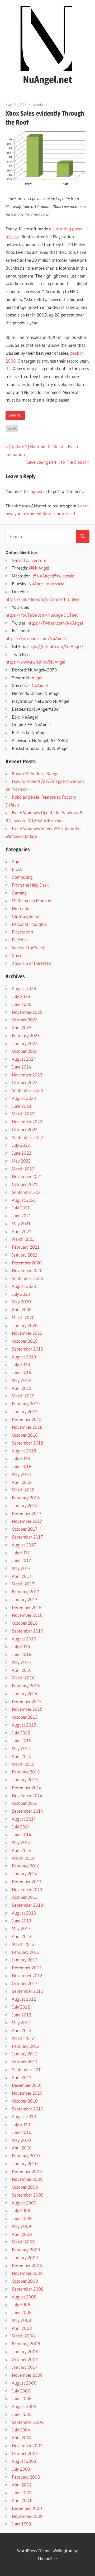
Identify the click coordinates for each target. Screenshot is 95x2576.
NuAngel (34, 678)
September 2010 (28, 2109)
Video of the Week (28, 948)
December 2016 (27, 1607)
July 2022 (21, 1145)
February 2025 (26, 1035)
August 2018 (24, 1451)
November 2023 (27, 1075)
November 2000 (27, 2516)
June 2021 (22, 1216)
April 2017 (22, 1576)
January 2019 (25, 1411)
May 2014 (21, 1842)
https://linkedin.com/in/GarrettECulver (43, 599)
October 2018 (25, 1435)
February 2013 (26, 1952)
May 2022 (21, 1161)
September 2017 (27, 1537)
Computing (22, 877)
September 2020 (28, 1278)
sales (12, 429)
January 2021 (25, 1255)
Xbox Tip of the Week (31, 963)
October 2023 (25, 1082)
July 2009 (21, 2210)
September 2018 (28, 1443)
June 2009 (22, 2218)
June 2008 (22, 2312)
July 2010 (21, 2124)
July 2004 (21, 2430)
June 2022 (22, 1153)
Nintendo (21, 908)
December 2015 (27, 1701)
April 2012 (22, 2030)
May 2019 (21, 1380)
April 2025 (22, 1028)
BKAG (17, 869)
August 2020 (24, 1286)
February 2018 (26, 1498)
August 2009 (24, 2203)
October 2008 (25, 2281)
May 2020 (21, 1302)
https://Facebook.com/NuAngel (36, 638)
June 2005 (22, 2414)
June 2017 (22, 1560)
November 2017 (27, 1521)
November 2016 (27, 1615)
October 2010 (25, 2101)
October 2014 (25, 1803)
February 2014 (26, 1866)
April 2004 (22, 2438)
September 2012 (27, 1991)
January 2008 (25, 2352)
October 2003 (25, 2453)
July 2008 (21, 2304)
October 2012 (25, 1983)
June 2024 (22, 1067)
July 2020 (21, 1294)
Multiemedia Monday (32, 900)
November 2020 (27, 1270)
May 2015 (21, 1748)
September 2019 (27, 1349)
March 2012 (23, 2038)
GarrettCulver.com (29, 560)
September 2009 (28, 2195)
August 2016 (24, 1639)
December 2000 (27, 2508)
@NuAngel (39, 568)
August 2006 (24, 2383)
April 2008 (22, 2328)
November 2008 (27, 2273)
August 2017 (24, 1545)
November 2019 (27, 1333)
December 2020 (27, 1263)
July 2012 (21, 2007)
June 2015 (22, 1740)
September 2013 (27, 1905)
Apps (16, 861)
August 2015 (24, 1725)
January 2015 (25, 1780)
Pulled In (20, 940)
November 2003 (27, 2446)
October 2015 (25, 1717)
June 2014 (22, 1834)
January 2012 (25, 2054)
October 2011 (25, 2062)
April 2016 (22, 1670)
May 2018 (21, 1474)
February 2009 (26, 2250)
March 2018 (23, 1490)
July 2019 (21, 1364)
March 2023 (23, 1114)
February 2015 (26, 1772)
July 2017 (21, 1552)
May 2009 (21, 2226)
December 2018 (27, 1419)
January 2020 (25, 1325)
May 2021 (21, 1223)
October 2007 (25, 2359)
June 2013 (22, 1921)
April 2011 (22, 2077)
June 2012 (22, 2015)
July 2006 (21, 2391)
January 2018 (25, 1505)
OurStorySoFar (26, 916)
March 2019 (23, 1396)
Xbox (16, 955)
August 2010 (24, 2116)
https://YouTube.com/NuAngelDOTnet (42, 615)
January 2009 (25, 2258)
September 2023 (27, 1090)
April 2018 (22, 1482)
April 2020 (22, 1310)
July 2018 (21, 1458)
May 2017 (21, 1568)
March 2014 (23, 1858)
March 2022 (23, 1169)
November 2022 (27, 1122)
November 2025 (27, 1012)
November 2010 (27, 2093)
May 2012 (21, 2022)
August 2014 (24, 1819)
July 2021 (21, 1208)
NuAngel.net (48, 80)
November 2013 (27, 1889)
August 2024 (24, 1059)
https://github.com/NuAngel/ (55, 646)
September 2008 (28, 2289)
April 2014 (22, 1850)
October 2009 (25, 2187)
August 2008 (24, 2297)
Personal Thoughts (29, 924)
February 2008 (26, 2344)
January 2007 (25, 2367)
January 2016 (25, 1694)
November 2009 (27, 2179)
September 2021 (27, 1192)
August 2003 (24, 2461)
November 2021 (27, 1176)
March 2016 (23, 1678)
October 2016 (25, 1623)
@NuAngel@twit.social (54, 576)
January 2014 (25, 1874)
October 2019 (25, 1341)
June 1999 (21, 2524)
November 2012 (27, 1976)
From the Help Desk (30, 885)
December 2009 (27, 2171)
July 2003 (21, 2469)
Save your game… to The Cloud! (56, 462)
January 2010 (25, 2164)
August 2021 (24, 1200)
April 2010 (22, 2148)
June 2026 (22, 1004)
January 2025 (25, 1043)
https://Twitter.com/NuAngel (55, 623)
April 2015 (22, 1756)
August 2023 (24, 1098)
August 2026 (24, 988)
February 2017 (26, 1592)
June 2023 (22, 1106)
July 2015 (21, 1733)
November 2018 (27, 1427)
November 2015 (27, 1709)
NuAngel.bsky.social (47, 584)
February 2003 (26, 2477)
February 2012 (26, 2046)
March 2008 (23, 2336)
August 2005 (24, 2406)
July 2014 (21, 1827)
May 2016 (21, 1662)
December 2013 (27, 1882)
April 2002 (22, 2485)
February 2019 (26, 1404)
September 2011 (27, 2070)
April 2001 (22, 2500)
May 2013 (21, 1928)
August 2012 (24, 1999)
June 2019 (22, 1372)
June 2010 (22, 2132)
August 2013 (24, 1913)
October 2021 (25, 1184)
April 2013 (22, 1936)
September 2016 (28, 1631)
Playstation (22, 932)
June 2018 (22, 1466)
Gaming (15, 415)
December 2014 (27, 1788)
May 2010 (21, 2140)
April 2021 (22, 1231)
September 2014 (27, 1811)
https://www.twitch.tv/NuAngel (35, 662)
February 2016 (26, 1686)
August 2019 (24, 1357)
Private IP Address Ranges (36, 773)
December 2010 (27, 2085)
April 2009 (22, 2234)
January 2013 (25, 1960)
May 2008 (22, 2320)
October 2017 (25, 1529)
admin (38, 105)
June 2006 (22, 2398)
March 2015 (23, 1764)
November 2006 (27, 2375)
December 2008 (27, 2265)
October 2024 (25, 1051)
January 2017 (25, 1600)
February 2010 (26, 2156)
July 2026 (21, 996)
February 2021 (26, 1247)
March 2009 (23, 2242)
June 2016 (22, 1654)
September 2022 (27, 1137)
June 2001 (22, 2492)
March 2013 (23, 1944)
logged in (38, 491)
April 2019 (22, 1388)
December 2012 (27, 1968)
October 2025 (25, 1020)
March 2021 (23, 1239)
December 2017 (27, 1513)
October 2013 (25, 1897)
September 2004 (28, 2422)
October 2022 (25, 1129)
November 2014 (27, 1795)
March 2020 (23, 1317)
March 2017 (23, 1584)
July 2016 (21, 1646)
